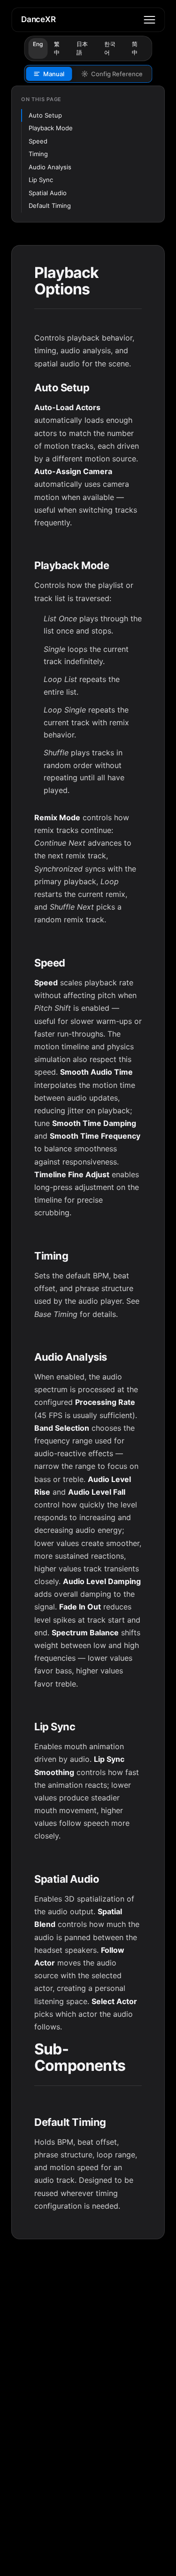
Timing (38, 154)
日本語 (82, 48)
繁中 (57, 48)
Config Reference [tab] (117, 74)
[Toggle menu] (149, 20)
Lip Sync (41, 180)
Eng (38, 44)
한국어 (110, 48)
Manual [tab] (54, 74)
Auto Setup (45, 115)
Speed (38, 141)
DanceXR (38, 19)
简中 (135, 48)
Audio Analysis (50, 167)
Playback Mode (51, 128)
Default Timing (50, 206)
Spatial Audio (48, 193)
